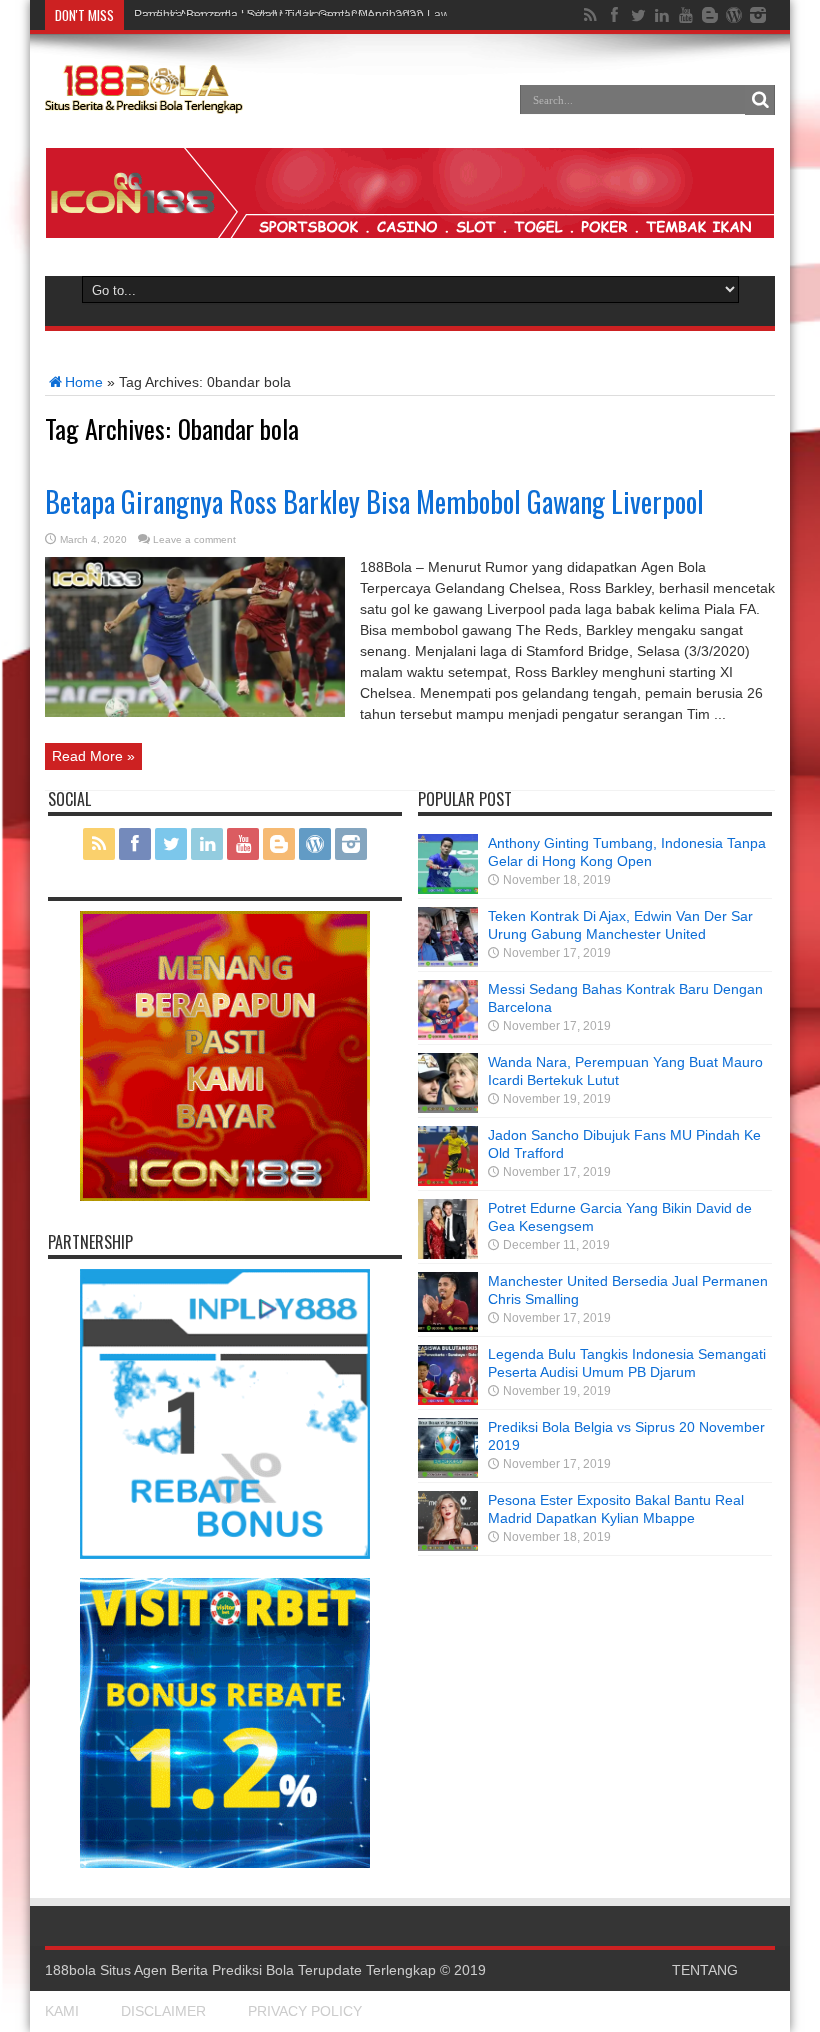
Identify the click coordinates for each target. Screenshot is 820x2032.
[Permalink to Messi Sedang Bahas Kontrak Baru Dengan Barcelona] (448, 1035)
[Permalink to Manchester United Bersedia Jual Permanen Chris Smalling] (448, 1327)
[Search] (760, 100)
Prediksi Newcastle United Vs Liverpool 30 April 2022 (278, 15)
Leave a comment (194, 539)
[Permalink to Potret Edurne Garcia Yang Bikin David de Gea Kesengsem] (448, 1254)
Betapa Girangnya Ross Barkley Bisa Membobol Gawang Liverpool (374, 501)
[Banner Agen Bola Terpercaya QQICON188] (410, 233)
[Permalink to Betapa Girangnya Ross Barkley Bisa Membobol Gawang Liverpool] (195, 712)
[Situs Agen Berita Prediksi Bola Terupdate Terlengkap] (145, 103)
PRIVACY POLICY (305, 2011)
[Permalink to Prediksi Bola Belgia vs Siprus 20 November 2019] (448, 1473)
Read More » (93, 756)
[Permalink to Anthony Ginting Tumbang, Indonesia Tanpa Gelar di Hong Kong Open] (448, 889)
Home (84, 382)
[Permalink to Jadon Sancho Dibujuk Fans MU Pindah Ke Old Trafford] (448, 1181)
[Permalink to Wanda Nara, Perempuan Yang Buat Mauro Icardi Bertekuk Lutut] (448, 1108)
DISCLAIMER (163, 2011)
